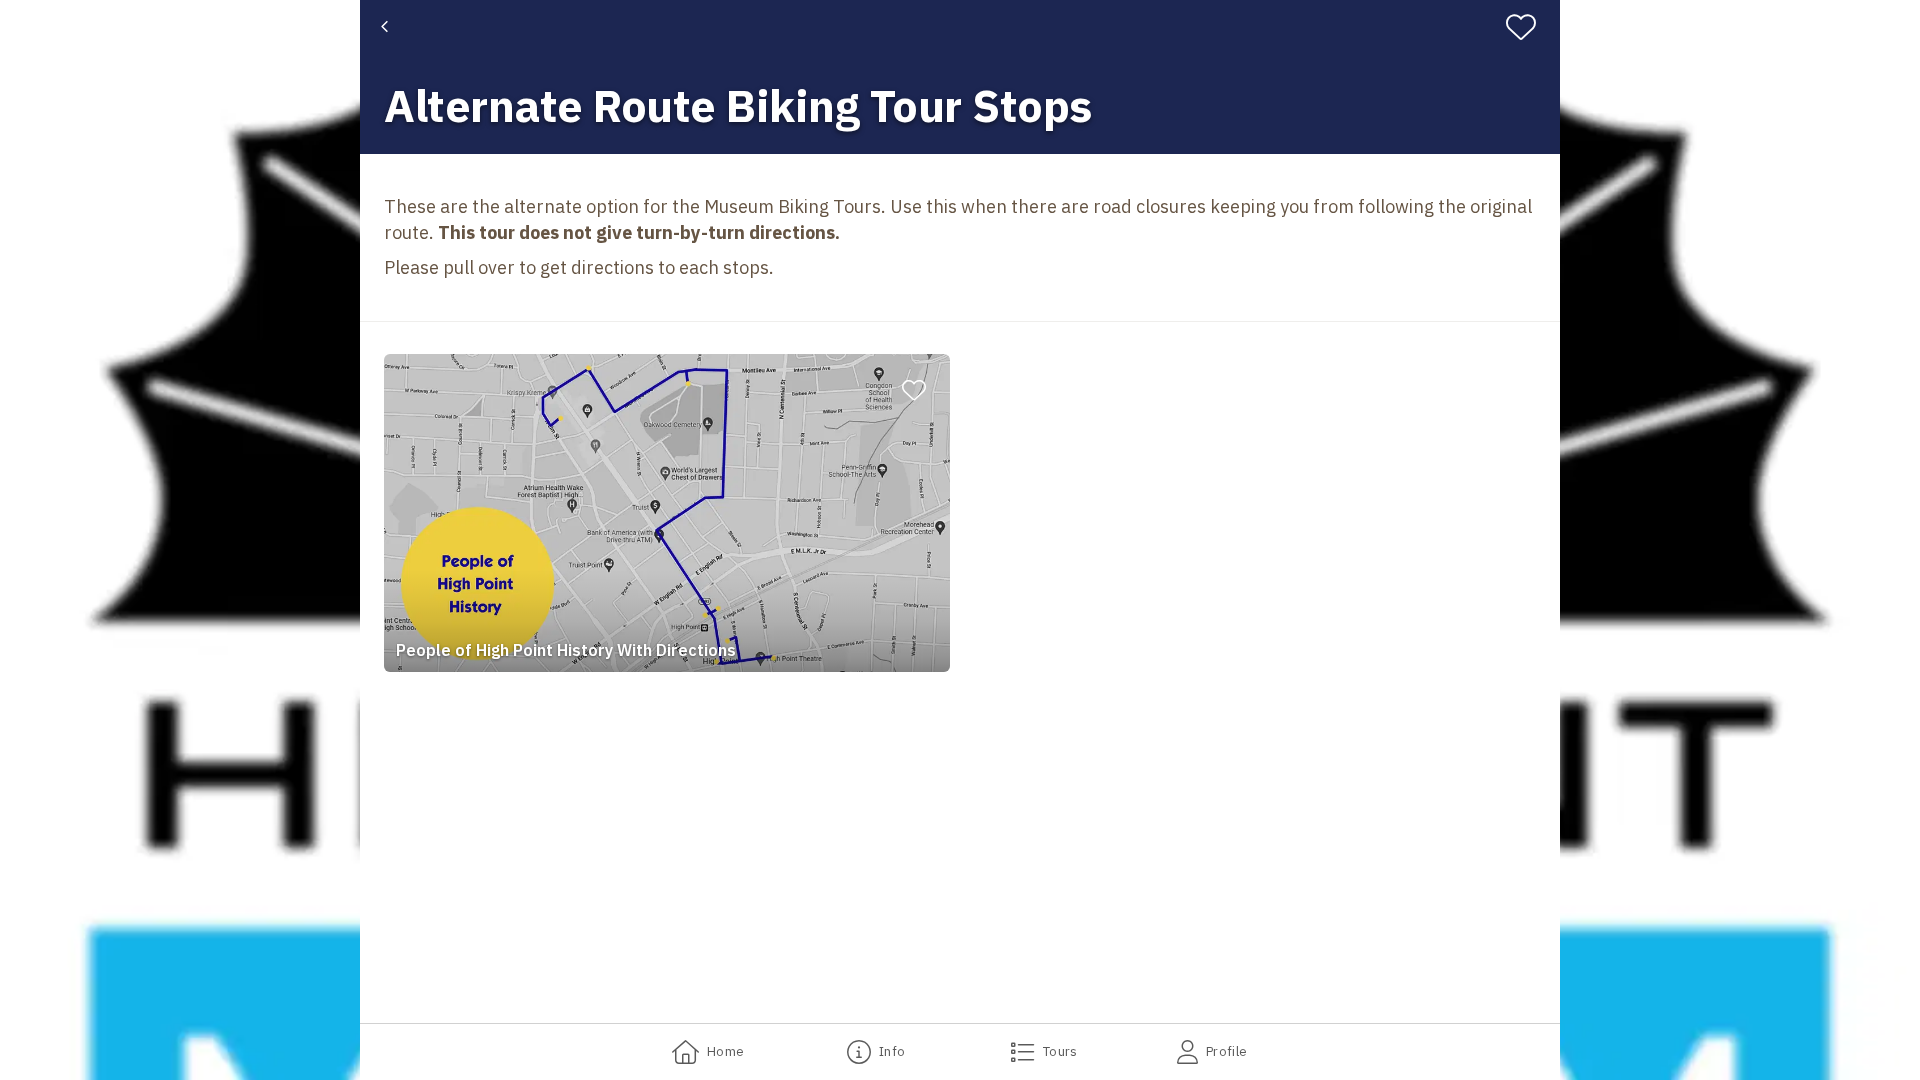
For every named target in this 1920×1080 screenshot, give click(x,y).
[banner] (960, 77)
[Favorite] (1529, 27)
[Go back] (384, 27)
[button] (667, 513)
